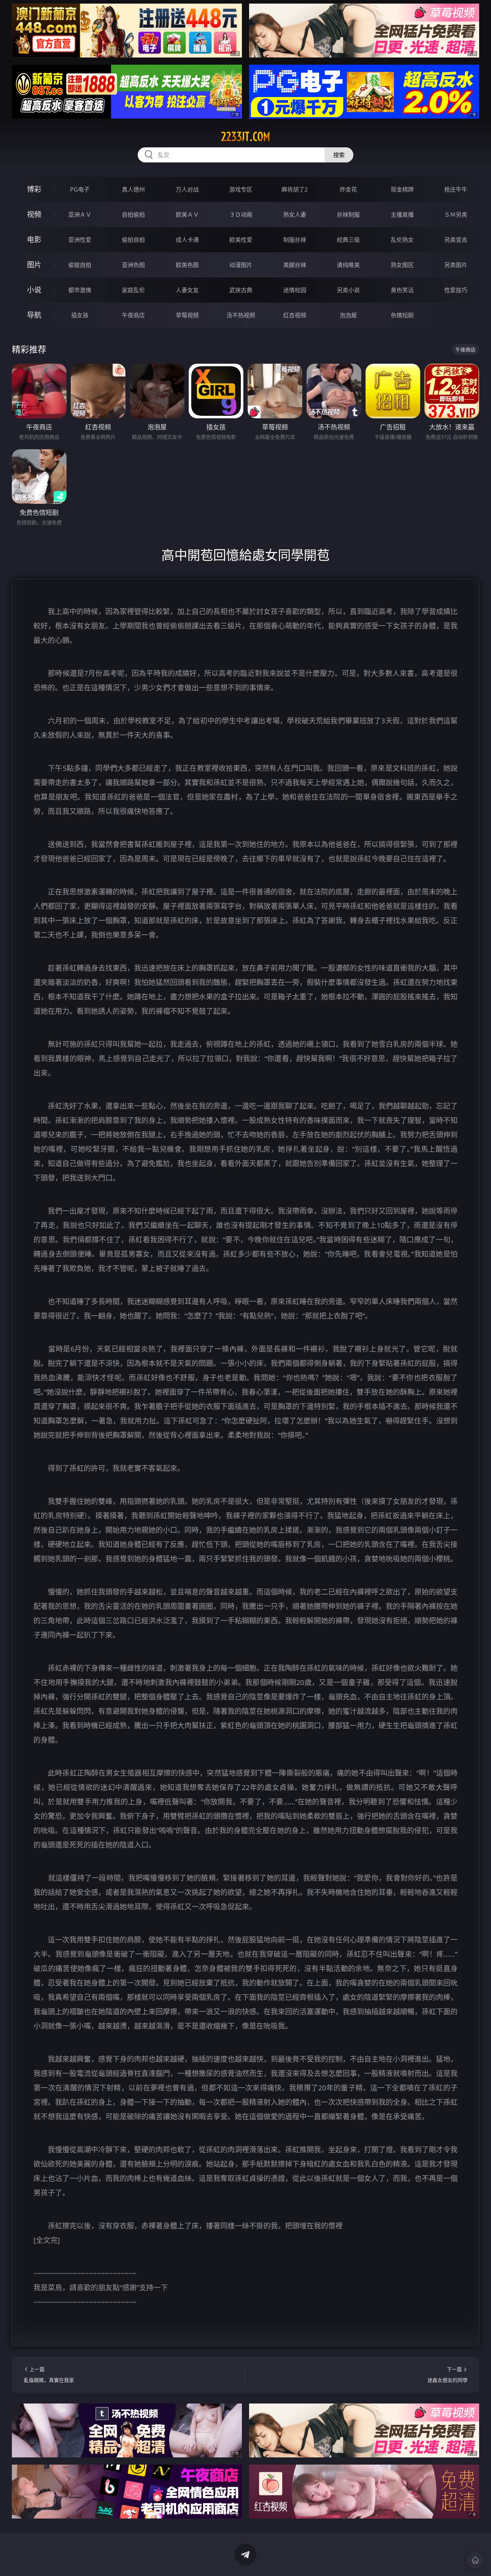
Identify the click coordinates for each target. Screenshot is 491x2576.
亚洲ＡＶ (80, 215)
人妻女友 (187, 290)
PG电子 (80, 189)
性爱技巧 (456, 290)
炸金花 (348, 189)
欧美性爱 (241, 240)
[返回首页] (475, 2560)
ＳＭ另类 (456, 215)
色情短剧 (402, 315)
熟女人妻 (295, 215)
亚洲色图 (133, 265)
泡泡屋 (348, 315)
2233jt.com (246, 137)
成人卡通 (187, 240)
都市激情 (80, 290)
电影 (34, 240)
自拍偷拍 (133, 215)
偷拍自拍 (133, 240)
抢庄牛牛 (456, 189)
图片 (34, 265)
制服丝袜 (295, 240)
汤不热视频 (241, 315)
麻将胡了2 (295, 189)
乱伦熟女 (402, 240)
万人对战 (187, 189)
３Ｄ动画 (241, 215)
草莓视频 (187, 315)
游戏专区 (241, 189)
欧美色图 (187, 265)
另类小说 (348, 290)
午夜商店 (133, 315)
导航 (34, 315)
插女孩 (80, 315)
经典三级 (348, 240)
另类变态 (456, 240)
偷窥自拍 (80, 265)
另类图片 (456, 265)
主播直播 (402, 215)
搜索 (339, 155)
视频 (34, 214)
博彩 (34, 189)
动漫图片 (241, 265)
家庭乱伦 (133, 290)
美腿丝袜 (295, 265)
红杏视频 (295, 315)
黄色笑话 (402, 290)
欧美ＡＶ (187, 215)
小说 (34, 290)
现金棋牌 (402, 189)
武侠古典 (241, 290)
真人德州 (133, 189)
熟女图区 (402, 265)
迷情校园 (295, 290)
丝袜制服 (348, 215)
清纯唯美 (348, 265)
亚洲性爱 (80, 240)
